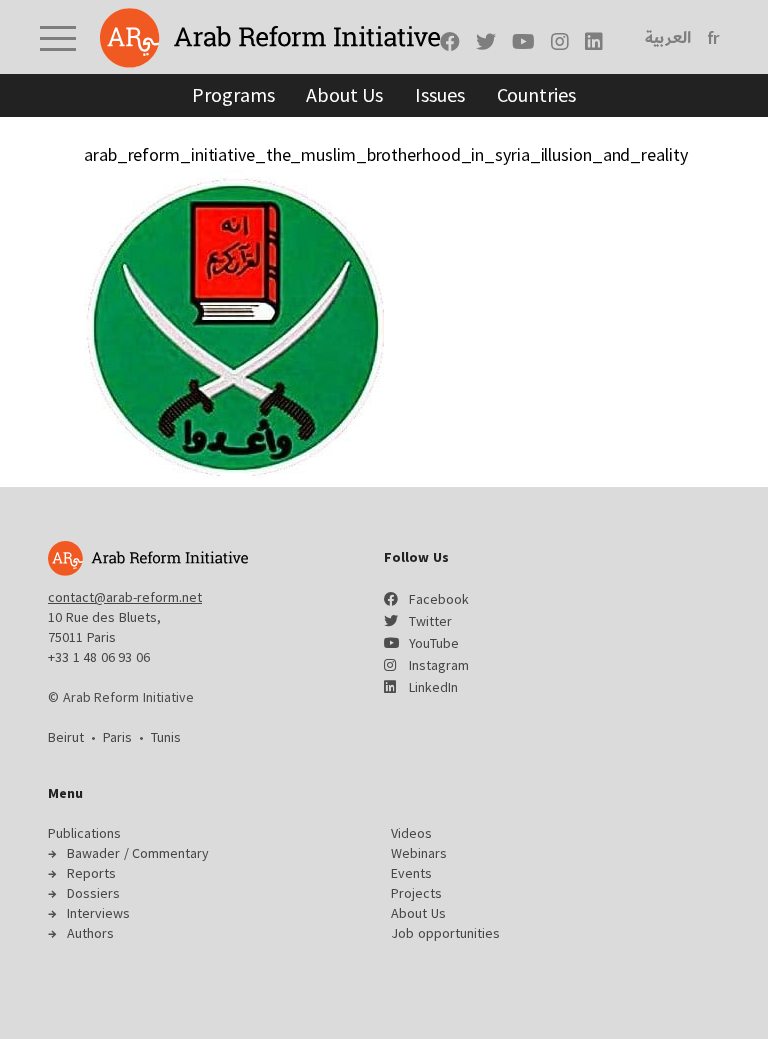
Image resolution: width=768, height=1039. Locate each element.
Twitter (430, 621)
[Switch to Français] (713, 38)
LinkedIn (433, 687)
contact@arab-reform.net (125, 597)
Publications (84, 833)
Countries (536, 94)
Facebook (439, 599)
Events (411, 873)
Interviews (98, 913)
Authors (90, 933)
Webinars (419, 853)
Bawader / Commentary (138, 853)
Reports (91, 873)
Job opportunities (445, 933)
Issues (439, 94)
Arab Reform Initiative (270, 38)
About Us (344, 94)
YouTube (434, 643)
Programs (233, 94)
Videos (411, 833)
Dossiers (93, 893)
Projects (416, 893)
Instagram (439, 665)
